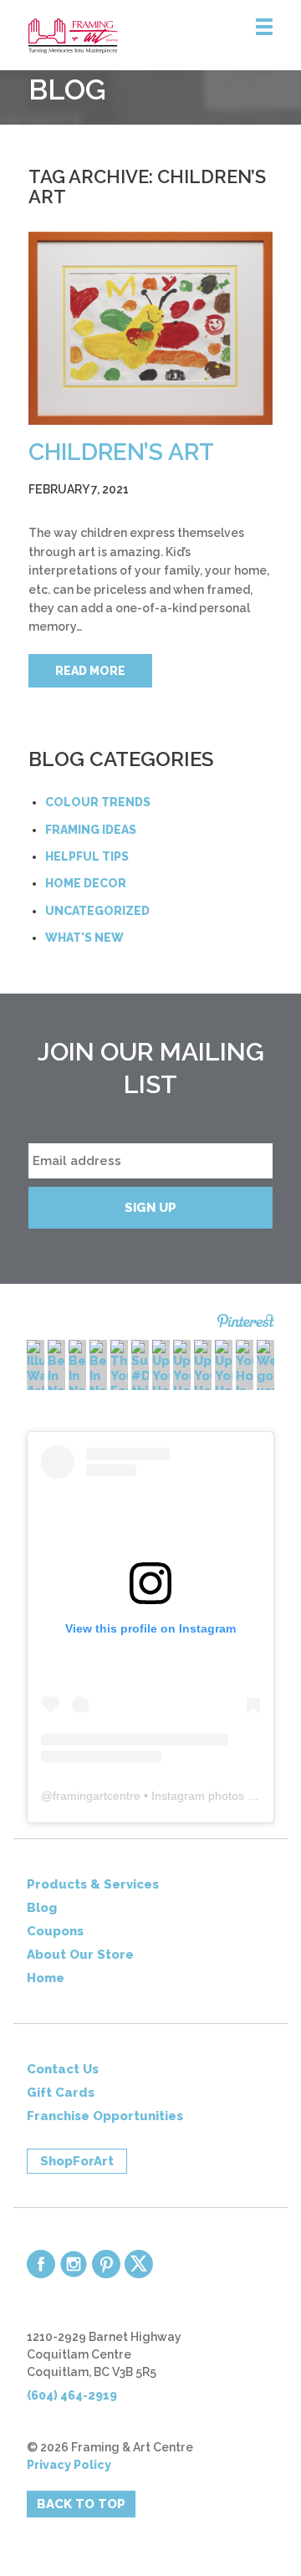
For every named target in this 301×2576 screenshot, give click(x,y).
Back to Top (81, 2504)
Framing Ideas (91, 830)
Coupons (55, 1931)
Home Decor (86, 883)
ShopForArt (77, 2161)
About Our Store (80, 1955)
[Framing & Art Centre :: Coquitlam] (165, 36)
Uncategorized (97, 911)
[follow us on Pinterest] (106, 2264)
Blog (42, 1908)
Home (46, 1978)
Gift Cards (61, 2093)
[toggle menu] (264, 28)
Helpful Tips (87, 856)
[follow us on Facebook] (41, 2264)
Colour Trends (98, 802)
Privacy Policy (69, 2465)
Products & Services (93, 1884)
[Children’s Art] (151, 328)
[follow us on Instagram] (74, 2264)
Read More (90, 671)
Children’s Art (121, 452)
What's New (84, 938)
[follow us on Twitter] (139, 2264)
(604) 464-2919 (72, 2395)
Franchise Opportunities (105, 2116)
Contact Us (63, 2069)
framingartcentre (97, 1796)
